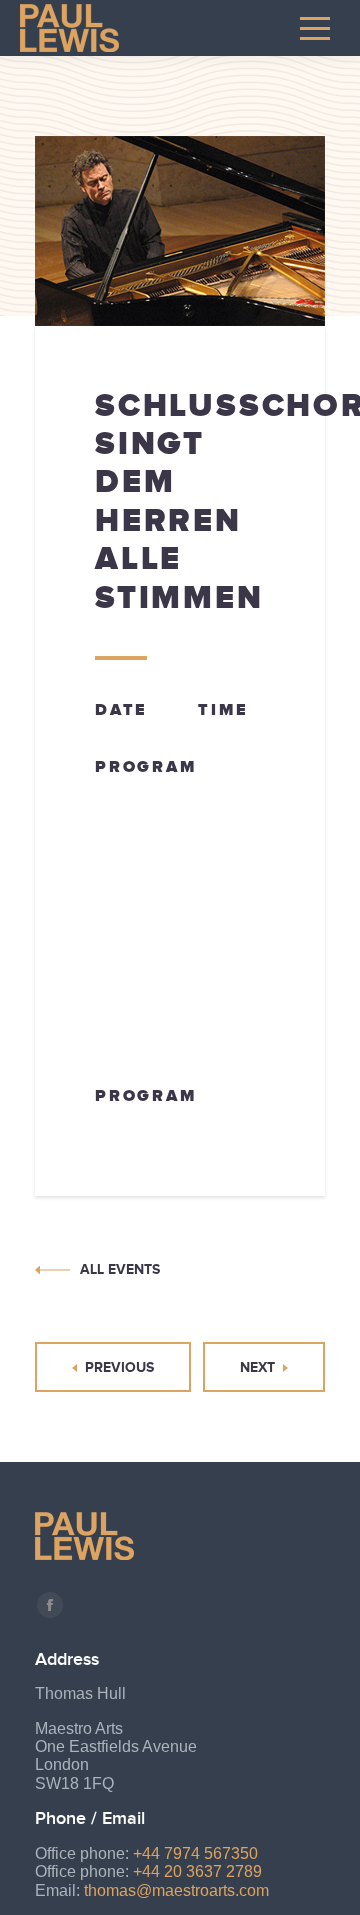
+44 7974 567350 (195, 1853)
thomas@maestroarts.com (176, 1890)
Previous (119, 1367)
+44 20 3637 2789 (197, 1871)
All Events (120, 1269)
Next (257, 1367)
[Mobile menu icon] (315, 28)
